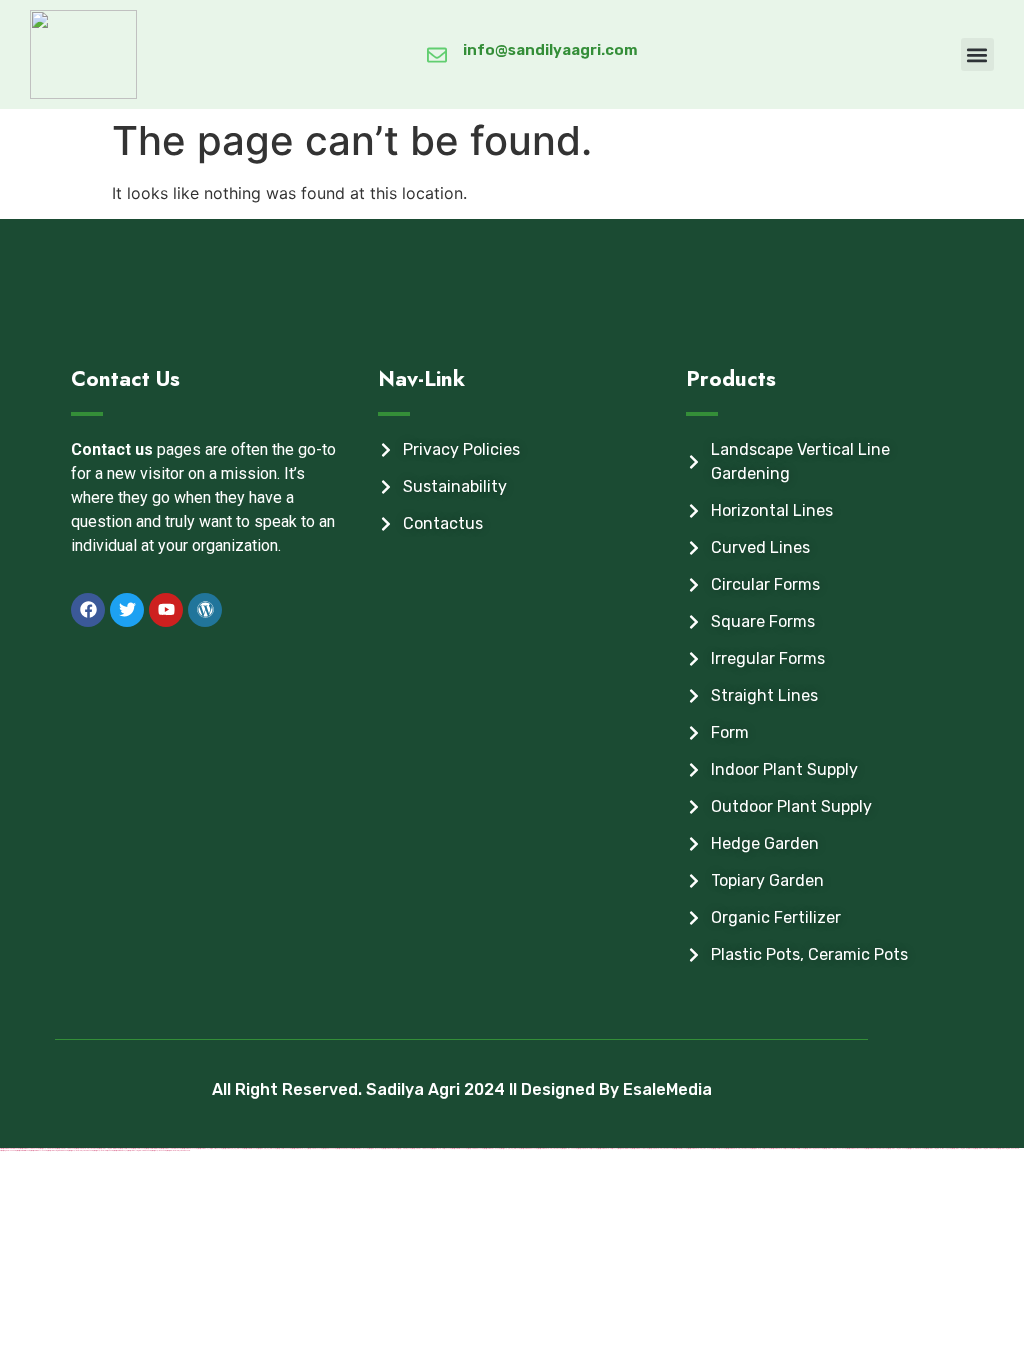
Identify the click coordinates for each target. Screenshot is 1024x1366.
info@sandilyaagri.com (550, 50)
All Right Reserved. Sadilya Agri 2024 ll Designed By (417, 1089)
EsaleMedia (667, 1089)
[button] (977, 54)
